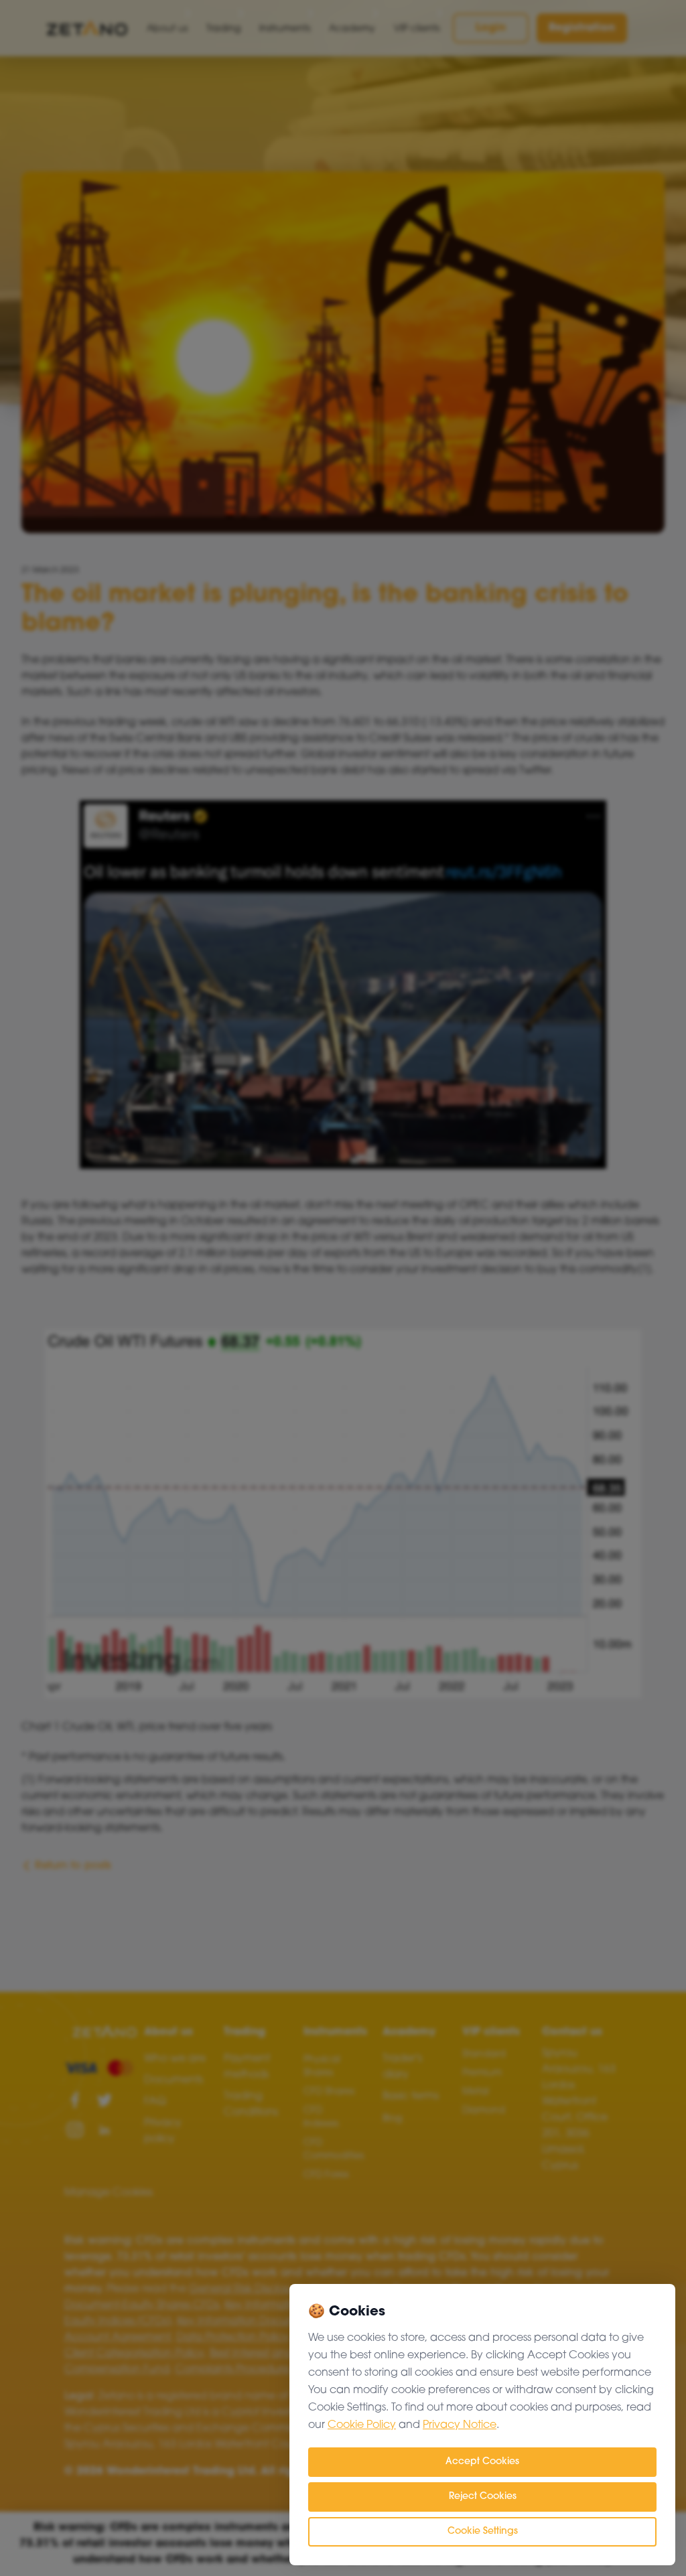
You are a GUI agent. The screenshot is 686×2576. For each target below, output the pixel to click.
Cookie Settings (483, 2531)
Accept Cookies (482, 2462)
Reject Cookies (483, 2497)
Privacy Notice (460, 2425)
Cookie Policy (362, 2425)
